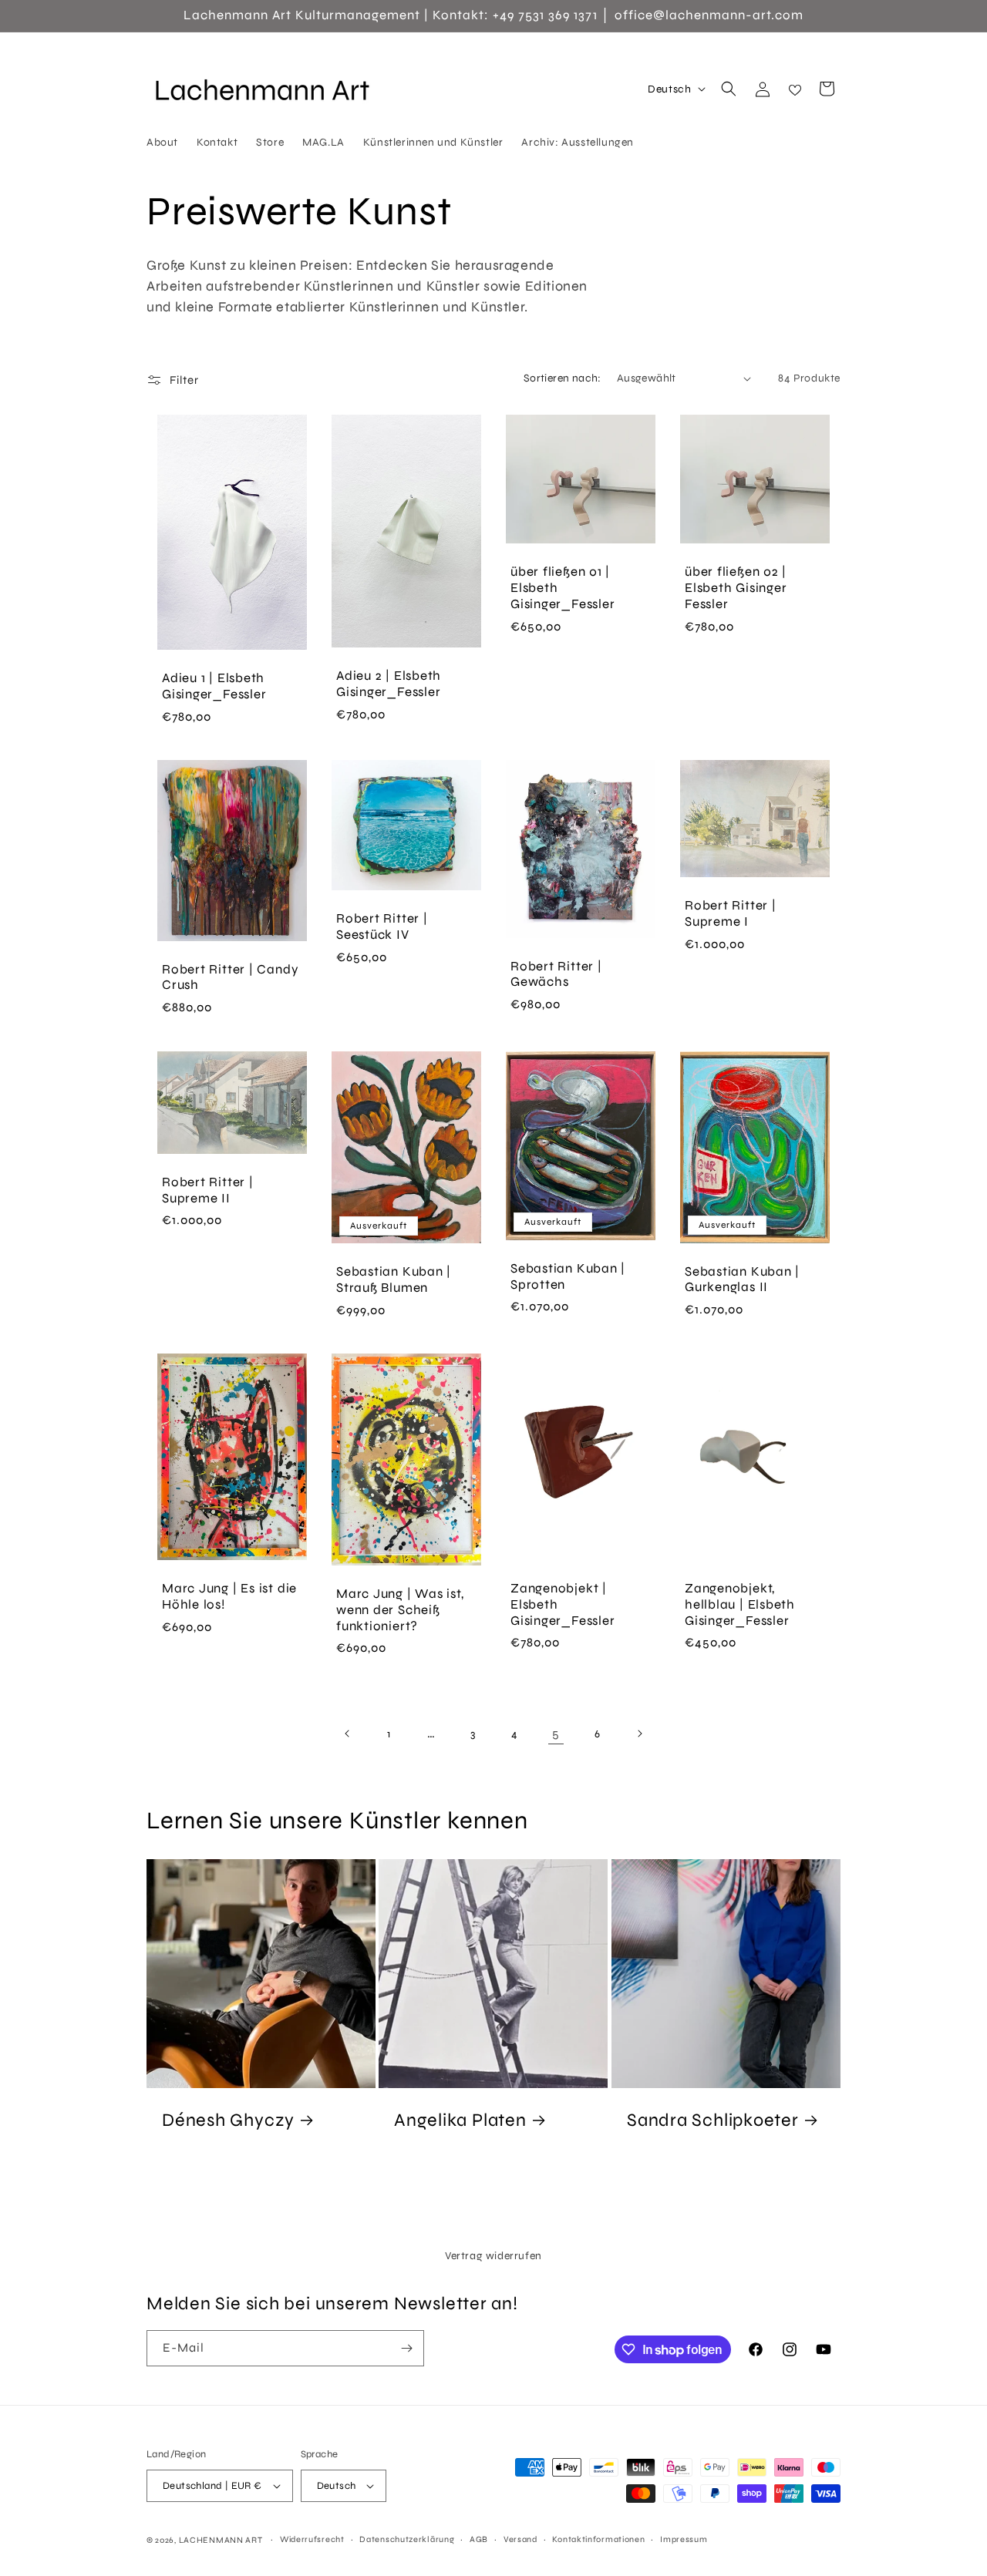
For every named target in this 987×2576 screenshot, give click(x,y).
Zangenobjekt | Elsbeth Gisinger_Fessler (563, 1605)
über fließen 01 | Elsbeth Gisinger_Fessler (563, 589)
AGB (479, 2539)
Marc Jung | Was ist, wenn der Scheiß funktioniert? (400, 1610)
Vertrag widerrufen (493, 2256)
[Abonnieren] (406, 2348)
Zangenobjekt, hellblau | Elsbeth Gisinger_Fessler (740, 1605)
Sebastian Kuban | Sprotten (568, 1277)
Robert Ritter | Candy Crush (230, 978)
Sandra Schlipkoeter (713, 2120)
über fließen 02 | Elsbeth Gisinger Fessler (736, 589)
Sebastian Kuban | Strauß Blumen (394, 1280)
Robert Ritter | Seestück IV (382, 928)
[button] (729, 89)
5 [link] (556, 1733)
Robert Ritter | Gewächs (556, 975)
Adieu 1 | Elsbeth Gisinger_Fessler (214, 686)
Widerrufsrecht (312, 2539)
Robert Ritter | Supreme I (731, 915)
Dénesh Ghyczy (228, 2120)
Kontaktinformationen (598, 2539)
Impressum (684, 2539)
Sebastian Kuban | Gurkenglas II (742, 1280)
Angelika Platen (460, 2120)
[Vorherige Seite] (348, 1734)
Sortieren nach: (563, 378)
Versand (520, 2539)
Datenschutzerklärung (407, 2539)
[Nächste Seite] (639, 1734)
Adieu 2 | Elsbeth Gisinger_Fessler (389, 685)
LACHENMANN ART (222, 2540)
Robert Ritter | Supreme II (208, 1190)
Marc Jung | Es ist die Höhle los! (229, 1597)
